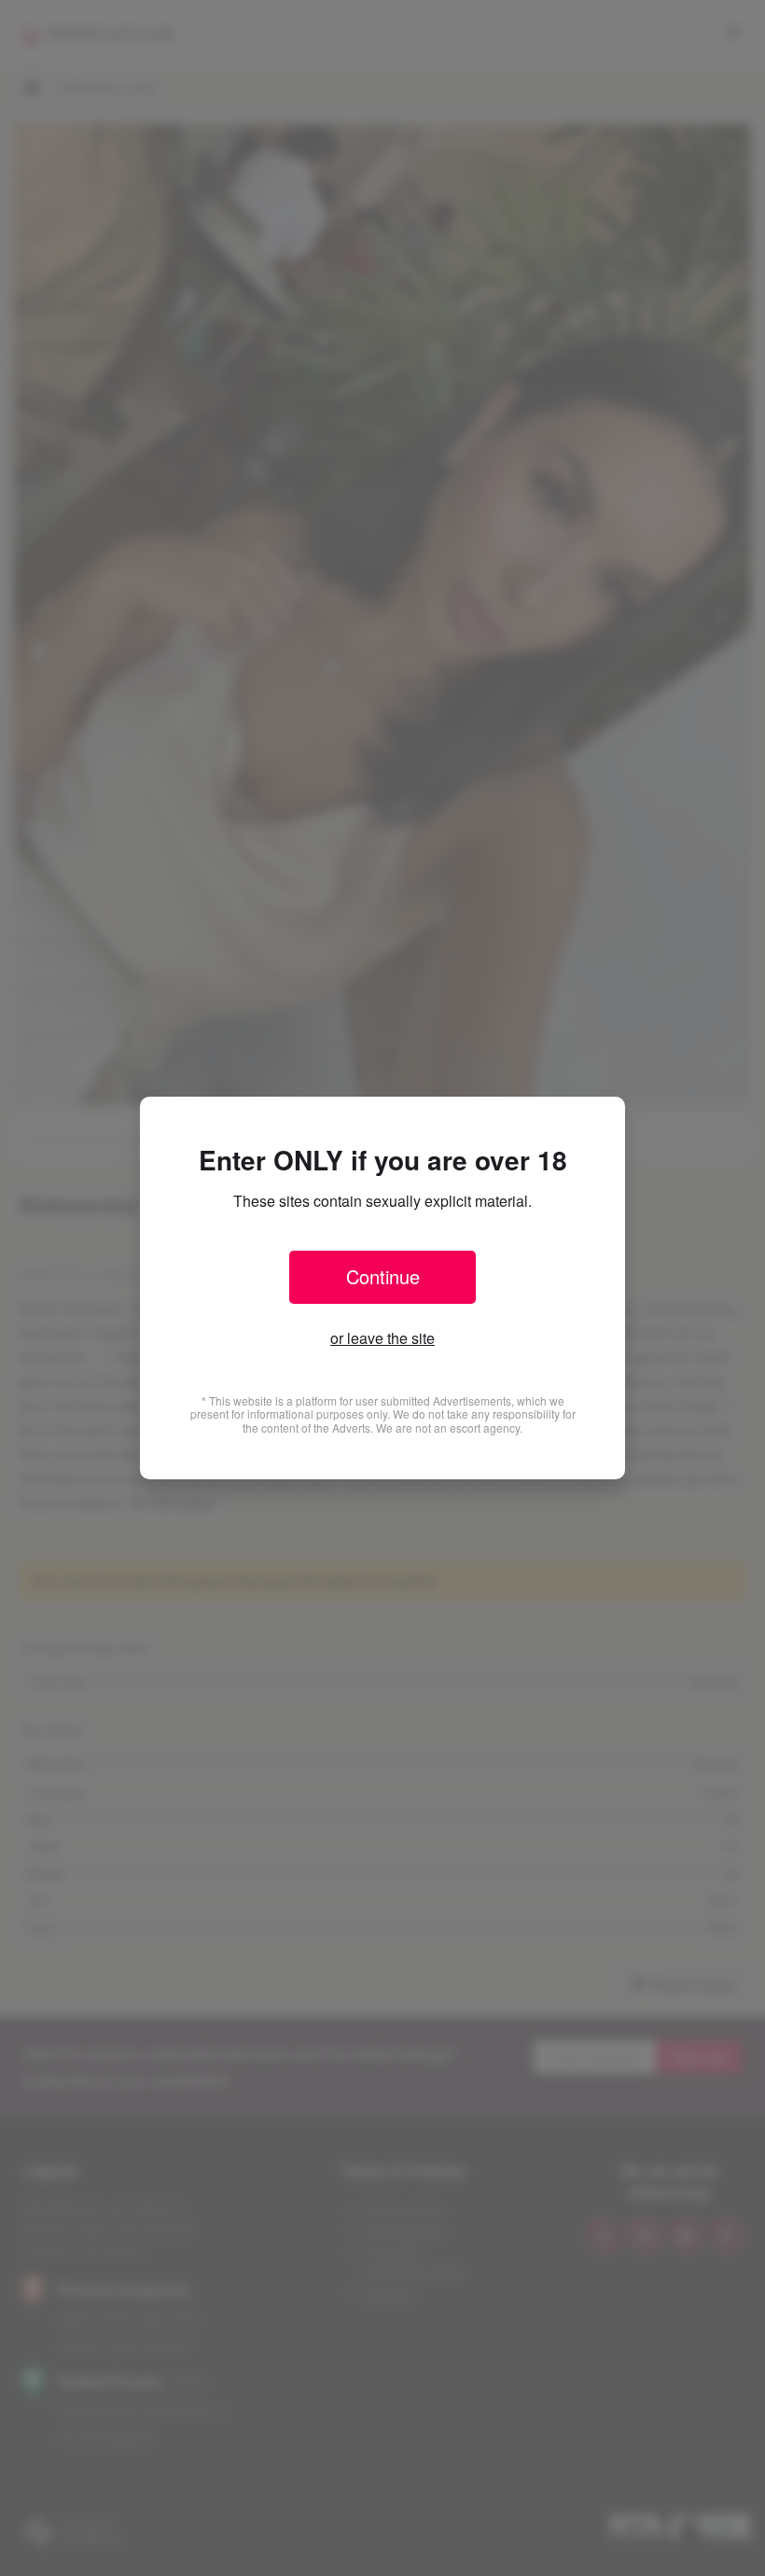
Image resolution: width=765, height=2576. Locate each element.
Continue (383, 1276)
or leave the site (382, 1338)
